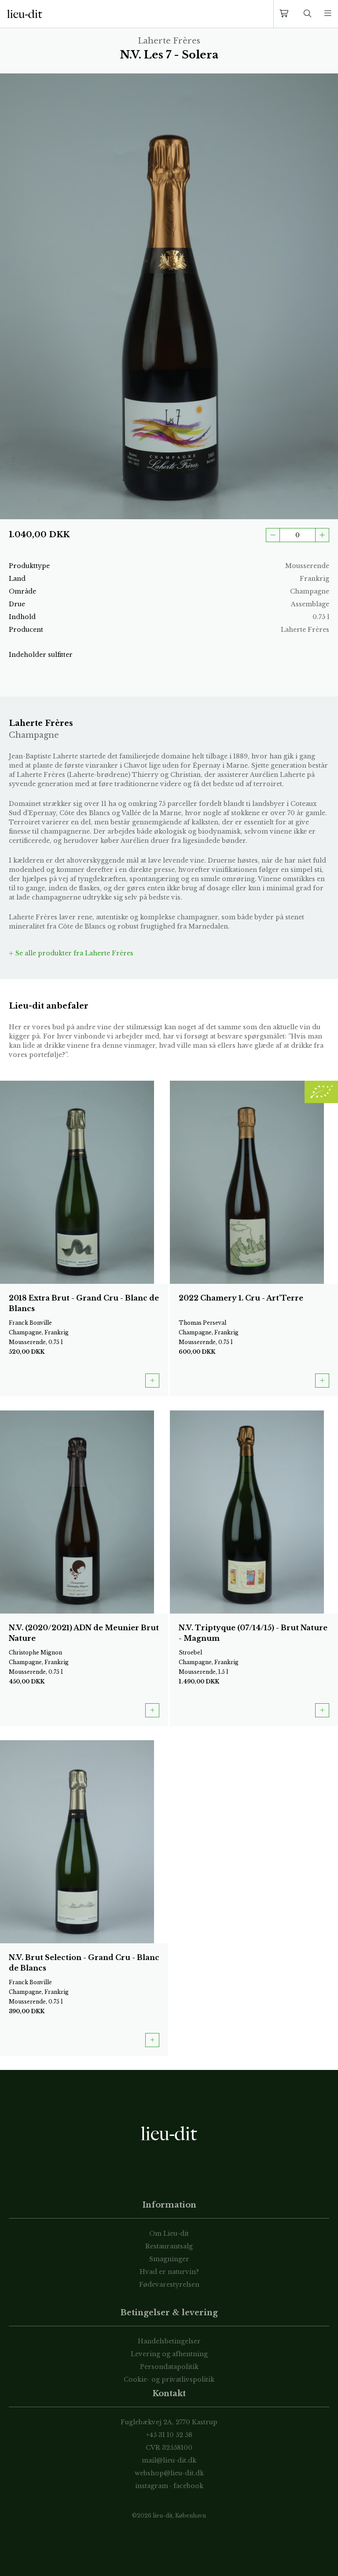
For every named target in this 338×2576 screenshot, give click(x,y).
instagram (152, 2486)
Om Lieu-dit (169, 2234)
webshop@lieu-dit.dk (169, 2473)
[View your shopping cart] (286, 14)
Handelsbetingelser (169, 2341)
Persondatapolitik (169, 2367)
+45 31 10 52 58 (169, 2435)
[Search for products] (308, 14)
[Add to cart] (322, 535)
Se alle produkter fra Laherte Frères (73, 953)
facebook (188, 2486)
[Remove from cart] (273, 535)
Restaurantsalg (169, 2246)
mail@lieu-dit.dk (169, 2460)
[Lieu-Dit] (25, 14)
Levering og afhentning (169, 2354)
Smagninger (169, 2259)
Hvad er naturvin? (169, 2272)
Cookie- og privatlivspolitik (169, 2379)
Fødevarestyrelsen (169, 2285)
